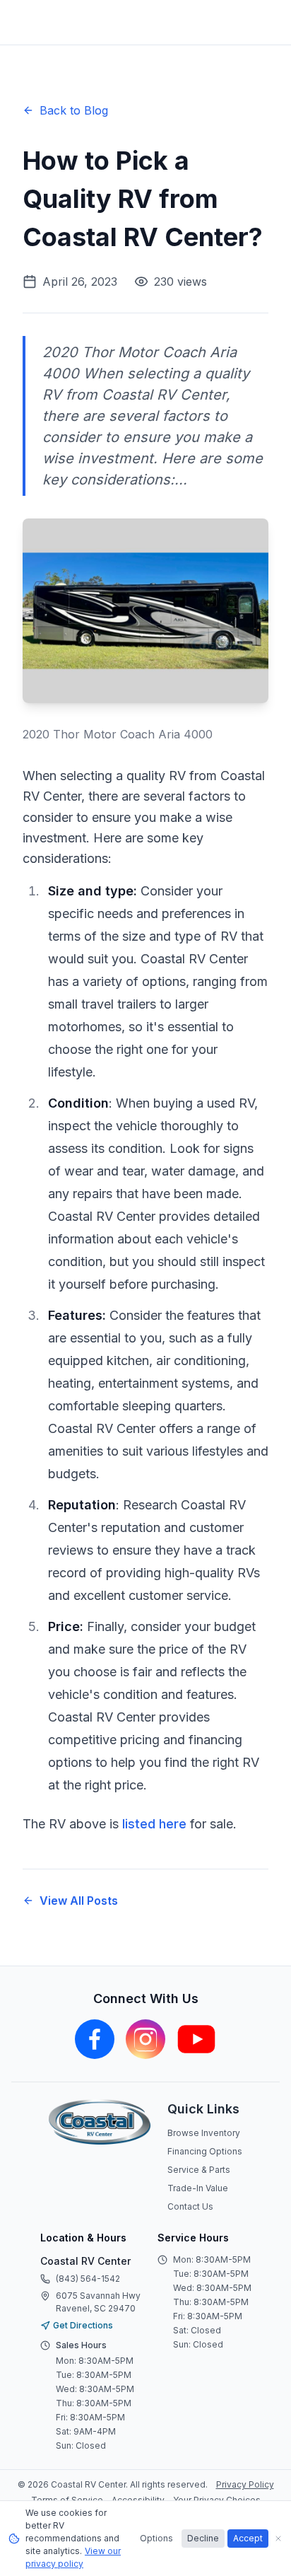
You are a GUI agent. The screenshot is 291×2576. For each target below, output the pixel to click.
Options (156, 2538)
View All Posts (79, 1901)
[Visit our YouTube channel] (196, 2039)
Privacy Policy (245, 2484)
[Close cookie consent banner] (278, 2539)
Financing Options (205, 2151)
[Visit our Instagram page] (145, 2039)
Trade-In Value (198, 2188)
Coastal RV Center (85, 2261)
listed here (154, 1824)
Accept (248, 2538)
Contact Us (190, 2206)
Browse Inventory (204, 2133)
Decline (203, 2538)
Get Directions (83, 2325)
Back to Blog (74, 110)
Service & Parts (199, 2170)
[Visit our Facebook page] (95, 2039)
